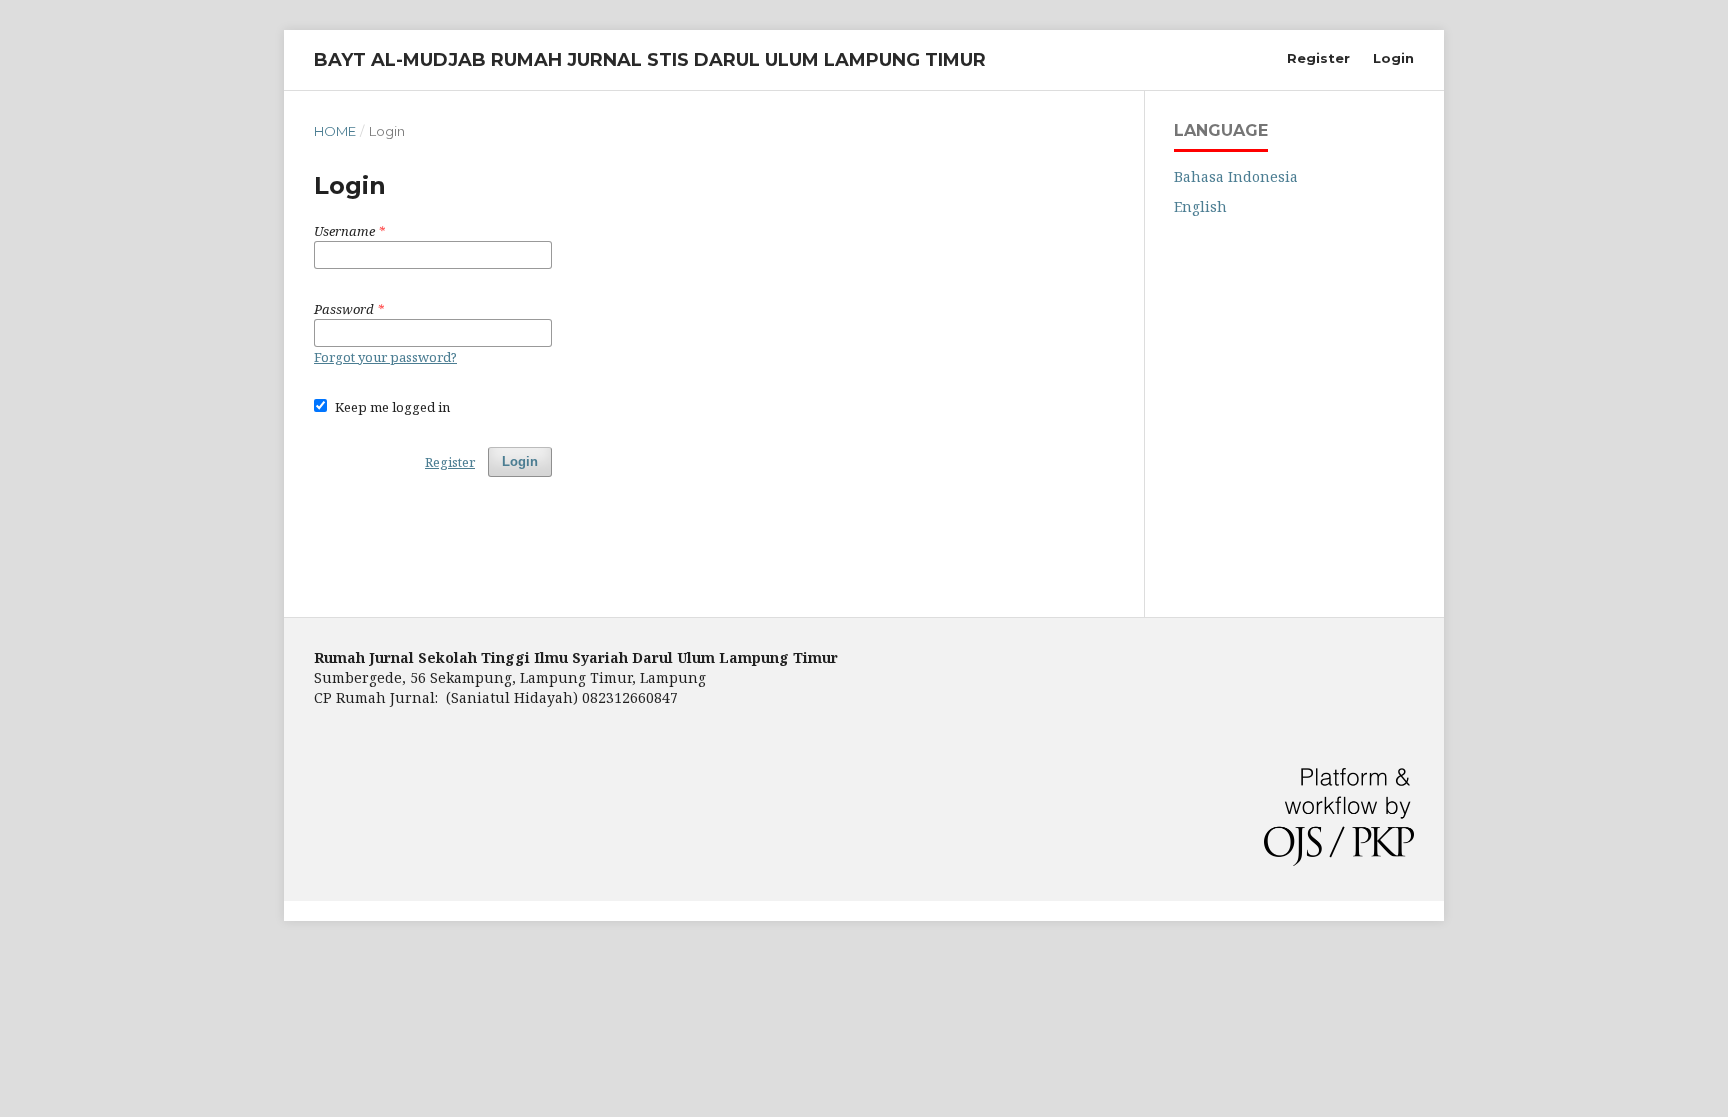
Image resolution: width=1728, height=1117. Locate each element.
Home (335, 131)
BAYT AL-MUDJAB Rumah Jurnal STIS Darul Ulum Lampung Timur (650, 60)
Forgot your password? (385, 357)
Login (1393, 58)
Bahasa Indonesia (1236, 176)
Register (1318, 58)
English (1200, 206)
